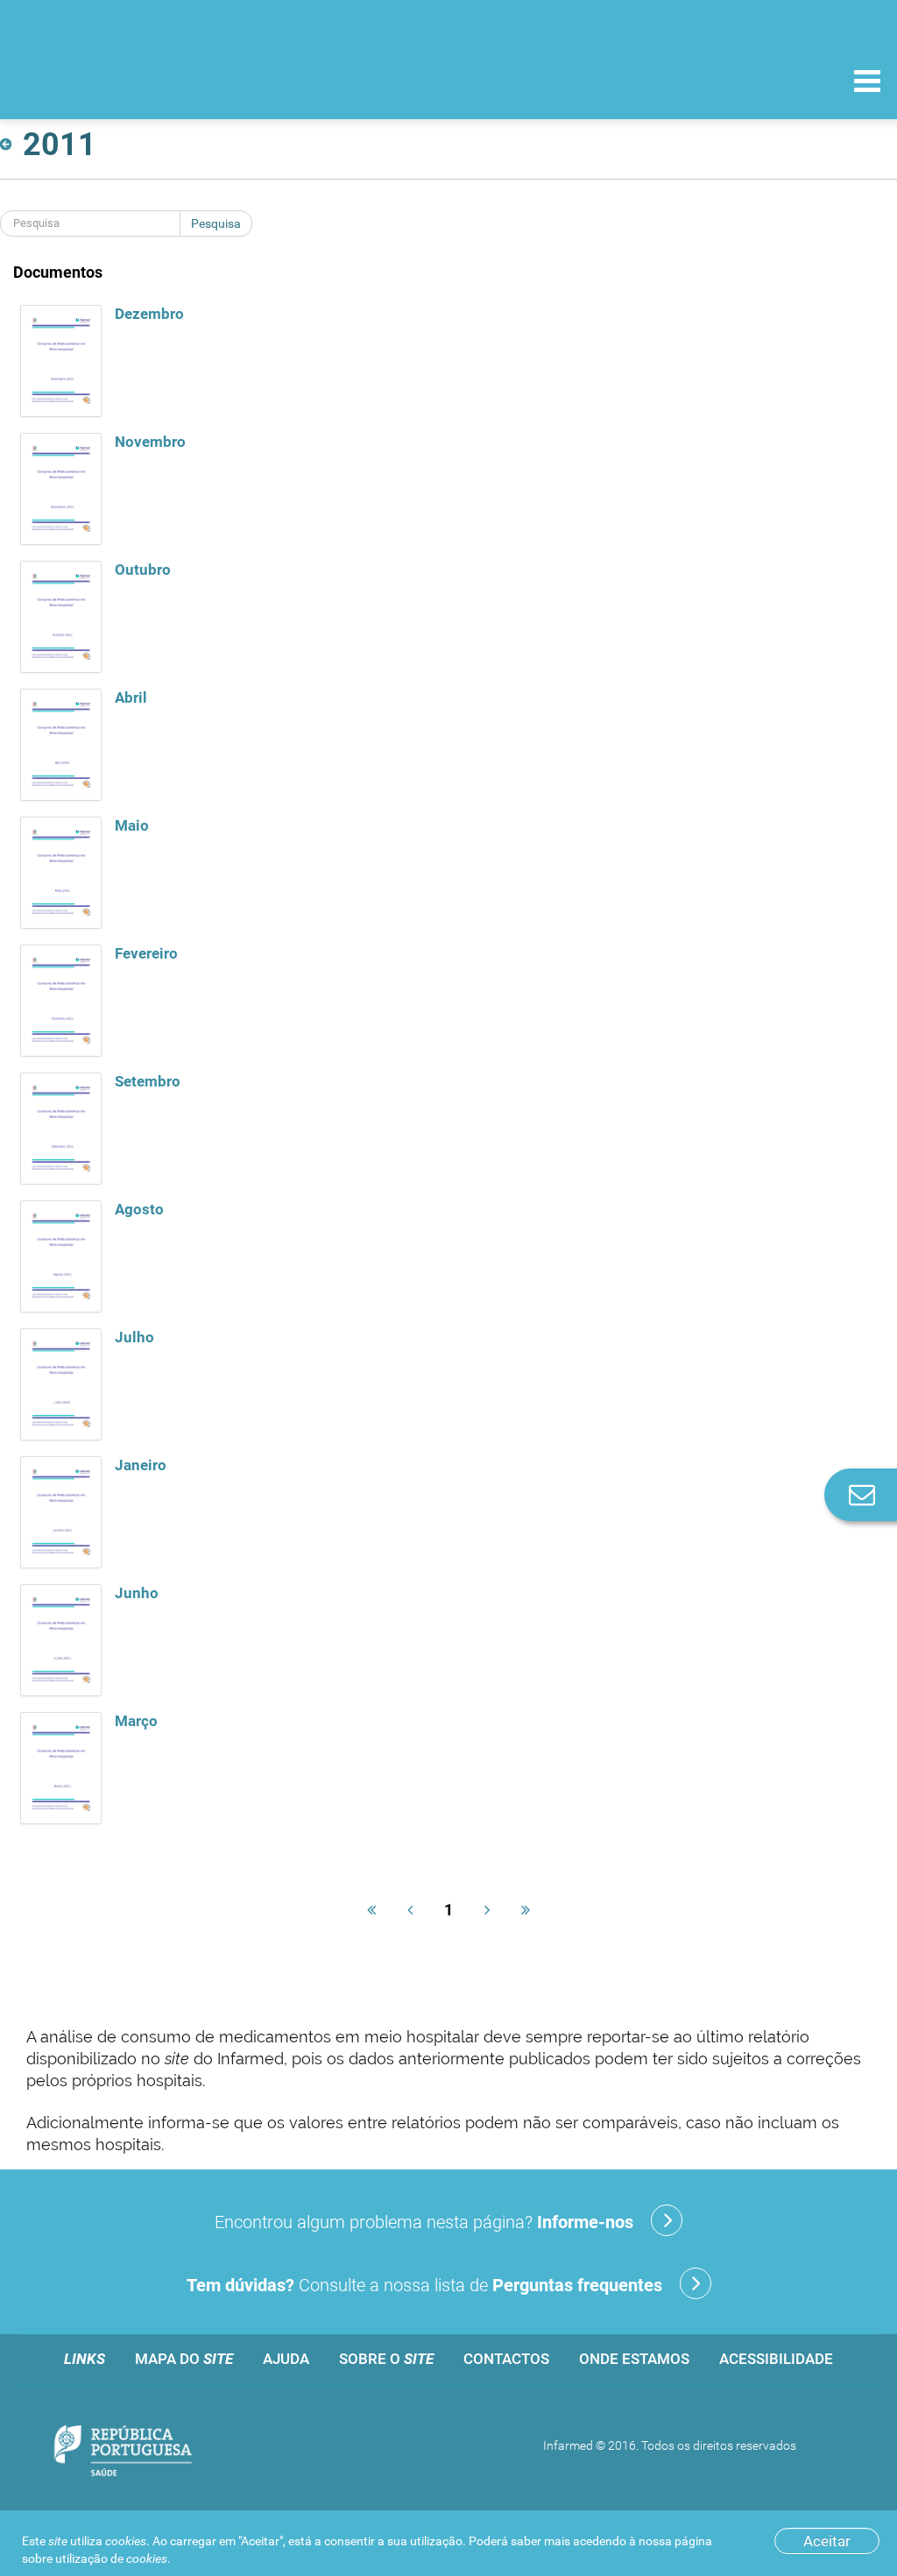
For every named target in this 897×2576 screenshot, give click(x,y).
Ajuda (286, 2359)
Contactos (506, 2359)
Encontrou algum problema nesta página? (424, 2222)
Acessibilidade (776, 2359)
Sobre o (386, 2359)
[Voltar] (9, 145)
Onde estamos (634, 2359)
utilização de (111, 2558)
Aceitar (827, 2541)
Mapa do (184, 2359)
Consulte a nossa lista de (424, 2285)
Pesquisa (216, 223)
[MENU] (867, 83)
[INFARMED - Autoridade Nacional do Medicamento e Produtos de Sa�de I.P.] (134, 80)
